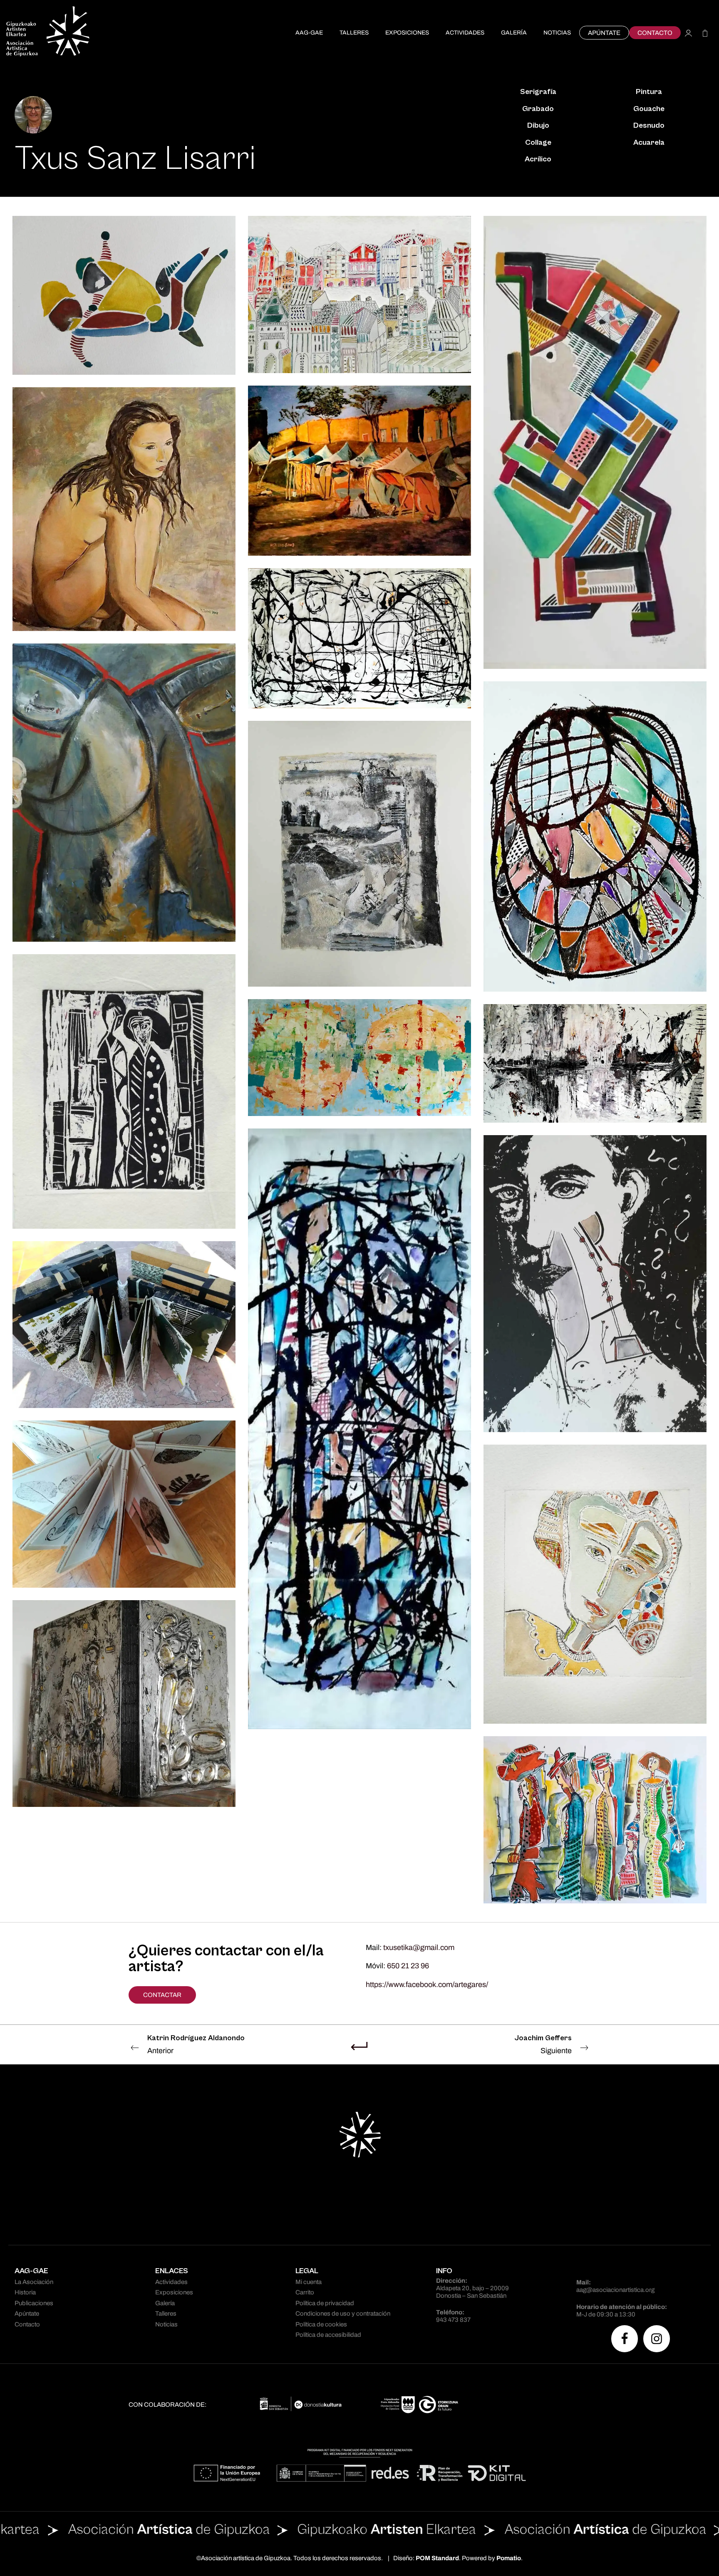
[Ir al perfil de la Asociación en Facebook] (625, 2339)
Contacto (27, 2324)
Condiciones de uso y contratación (343, 2314)
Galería (165, 2303)
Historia (25, 2292)
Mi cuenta (309, 2282)
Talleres (166, 2314)
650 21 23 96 (408, 1966)
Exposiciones (174, 2292)
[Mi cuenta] (688, 33)
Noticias (166, 2324)
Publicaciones (34, 2303)
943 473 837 (453, 2320)
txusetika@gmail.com (419, 1947)
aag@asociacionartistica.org (615, 2290)
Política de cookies (321, 2324)
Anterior (196, 2044)
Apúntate (27, 2314)
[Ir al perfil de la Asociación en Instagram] (657, 2339)
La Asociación (34, 2282)
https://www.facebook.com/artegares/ (427, 1985)
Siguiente (543, 2044)
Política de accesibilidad (328, 2335)
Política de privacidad (325, 2303)
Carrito (305, 2292)
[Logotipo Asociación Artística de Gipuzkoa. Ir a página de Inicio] (48, 33)
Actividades (171, 2282)
